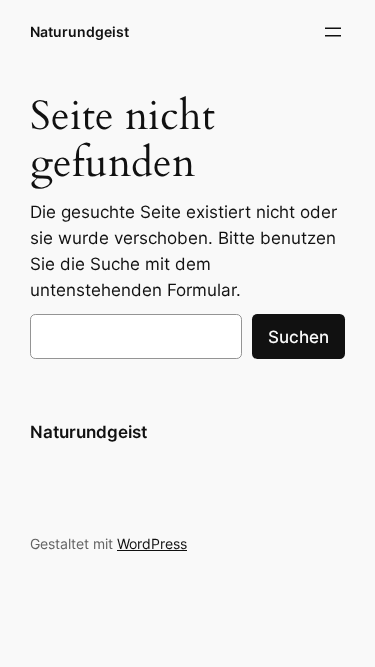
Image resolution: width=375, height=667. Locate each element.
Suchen (298, 337)
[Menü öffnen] (333, 32)
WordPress (152, 543)
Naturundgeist (79, 31)
